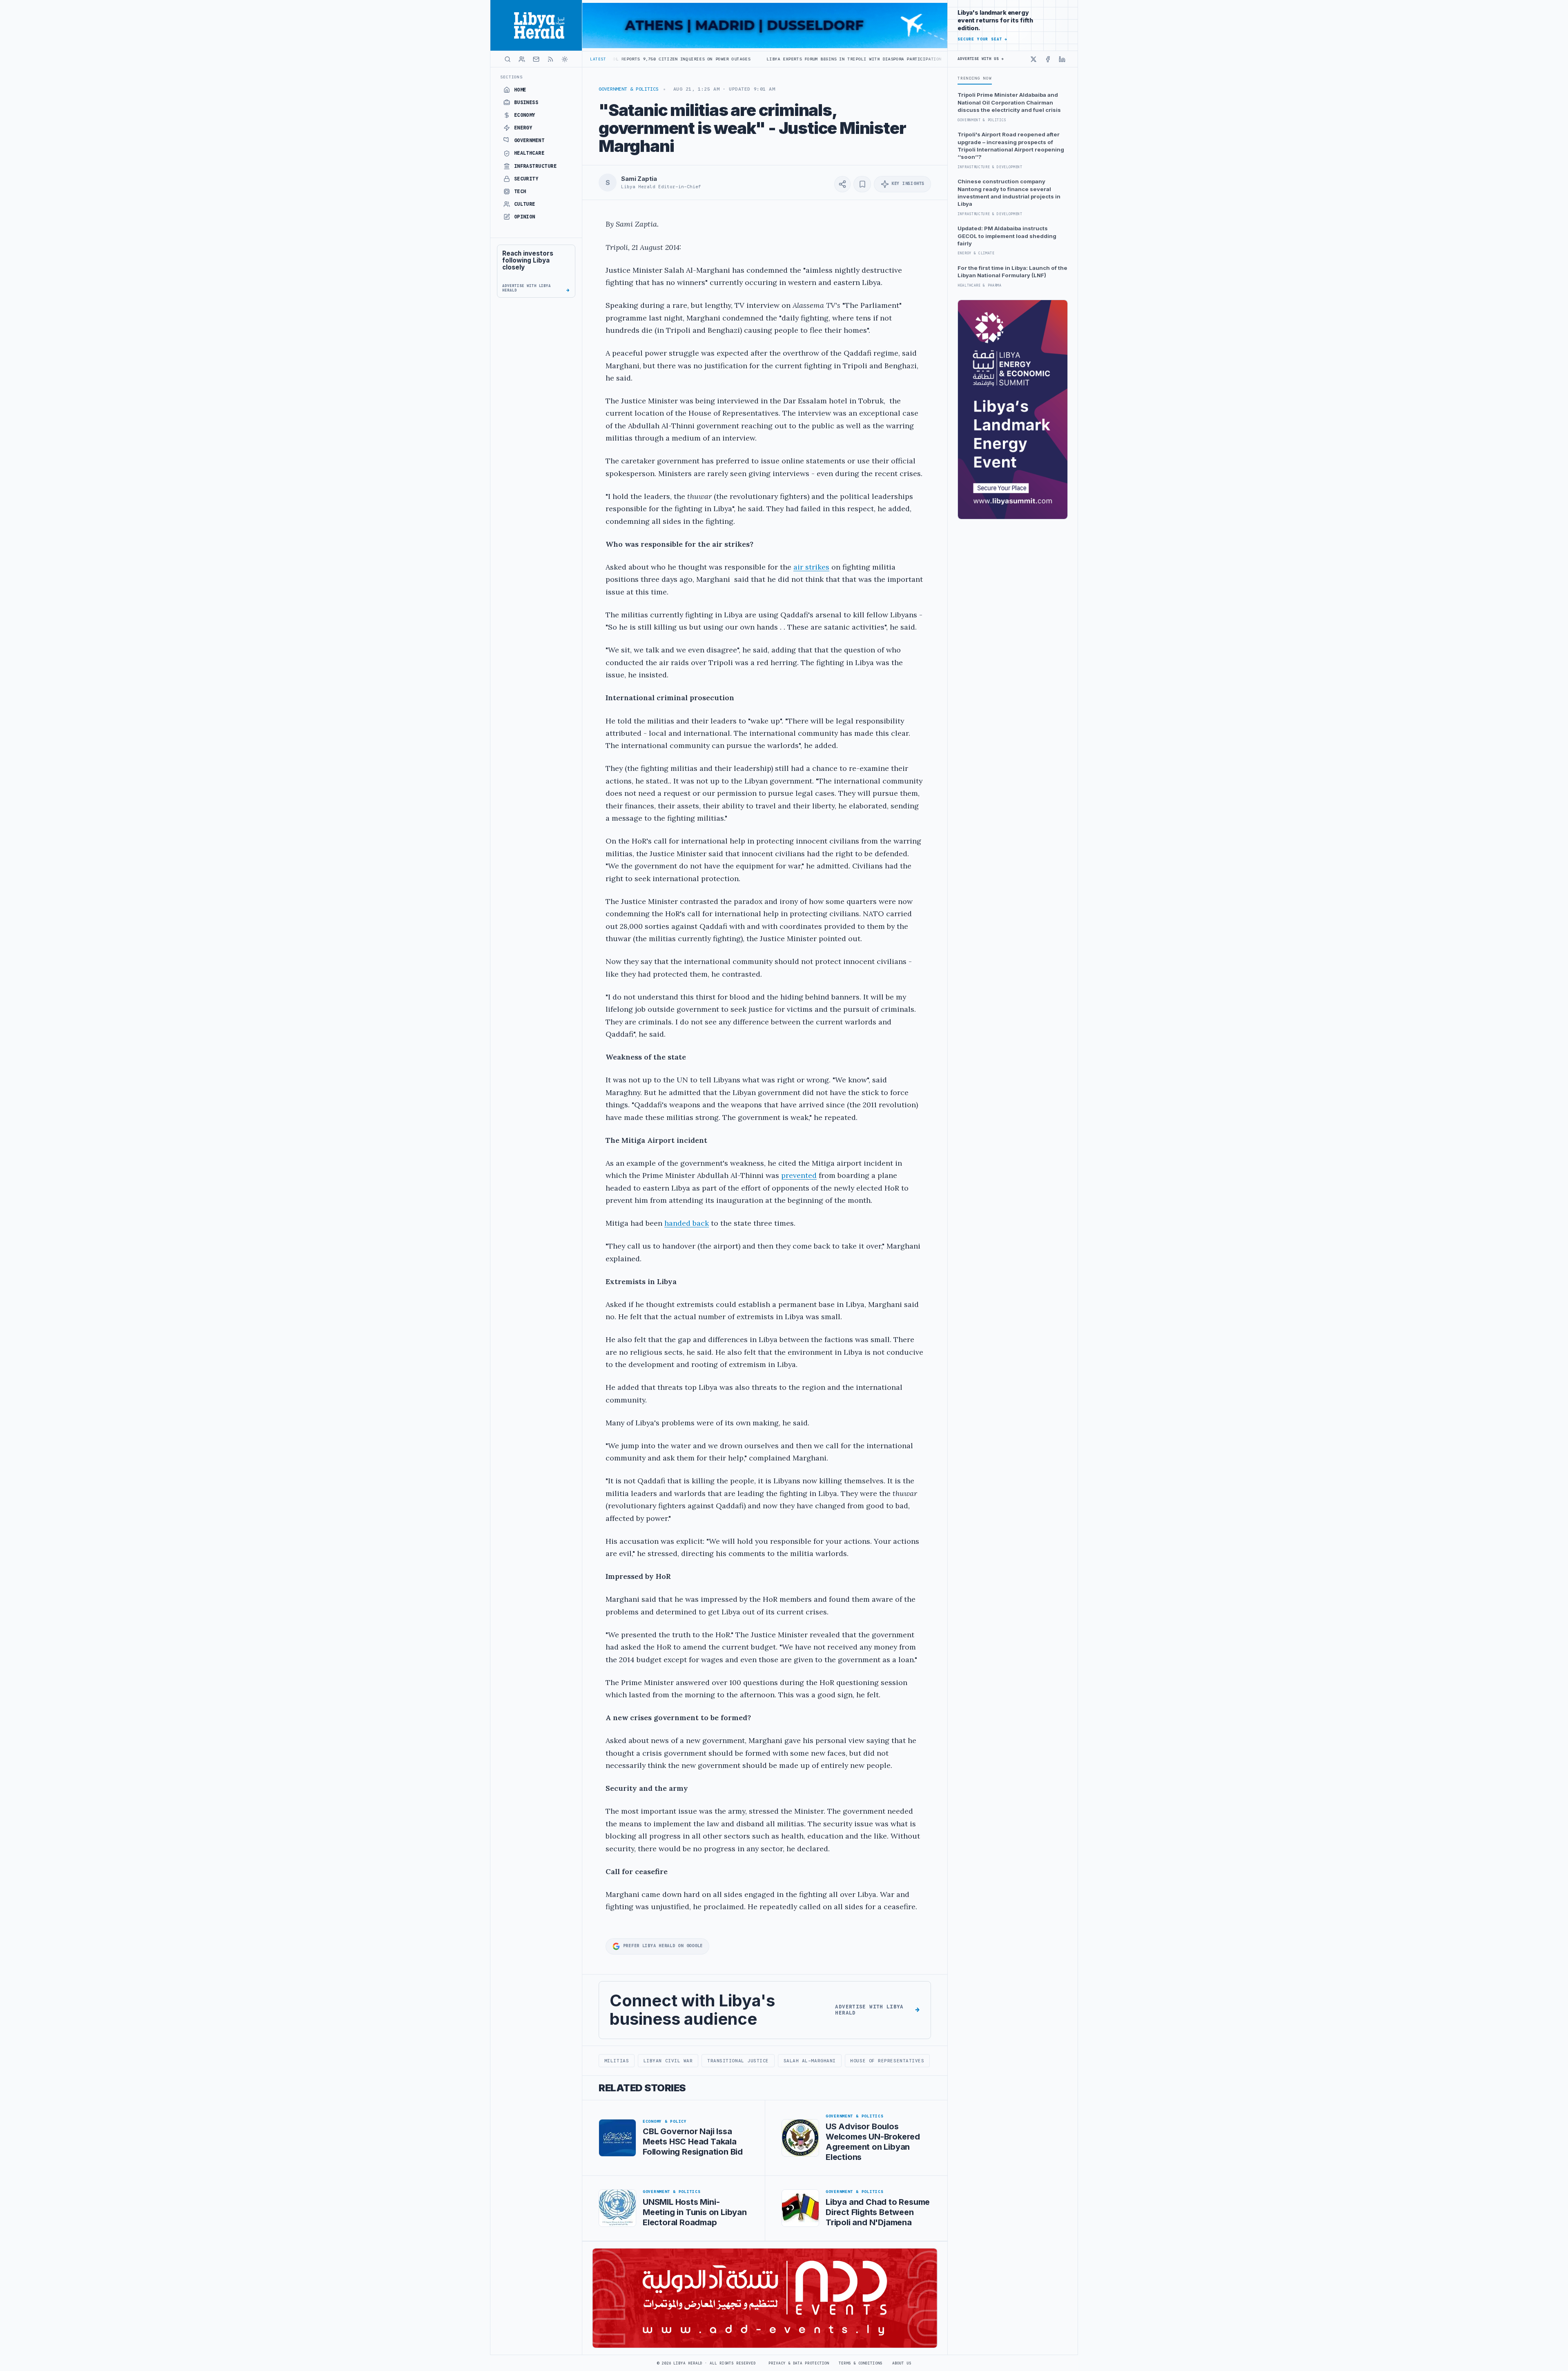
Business (526, 102)
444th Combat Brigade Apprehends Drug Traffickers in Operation (837, 59)
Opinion (525, 217)
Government (529, 140)
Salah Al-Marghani (810, 2061)
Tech (520, 191)
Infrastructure (536, 166)
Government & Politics (629, 89)
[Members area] (522, 59)
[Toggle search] (508, 59)
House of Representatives (887, 2061)
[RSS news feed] (550, 59)
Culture (525, 204)
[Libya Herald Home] (536, 25)
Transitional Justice (738, 2061)
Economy (525, 115)
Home (520, 90)
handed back (687, 1223)
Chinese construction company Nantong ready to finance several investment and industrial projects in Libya (1009, 193)
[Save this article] (862, 184)
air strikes (811, 567)
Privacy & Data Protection (799, 2363)
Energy (523, 128)
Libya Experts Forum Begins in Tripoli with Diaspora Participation (651, 59)
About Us (902, 2363)
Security (526, 179)
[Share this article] (842, 184)
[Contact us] (536, 59)
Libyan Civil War (668, 2061)
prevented (799, 1175)
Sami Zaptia (639, 179)
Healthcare (529, 153)
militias (617, 2061)
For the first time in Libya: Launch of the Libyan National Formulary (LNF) (1012, 272)
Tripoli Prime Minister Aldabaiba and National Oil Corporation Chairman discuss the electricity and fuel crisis (1009, 102)
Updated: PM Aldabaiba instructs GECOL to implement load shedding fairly (1007, 236)
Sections (511, 77)
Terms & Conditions (860, 2363)
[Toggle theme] (565, 59)
